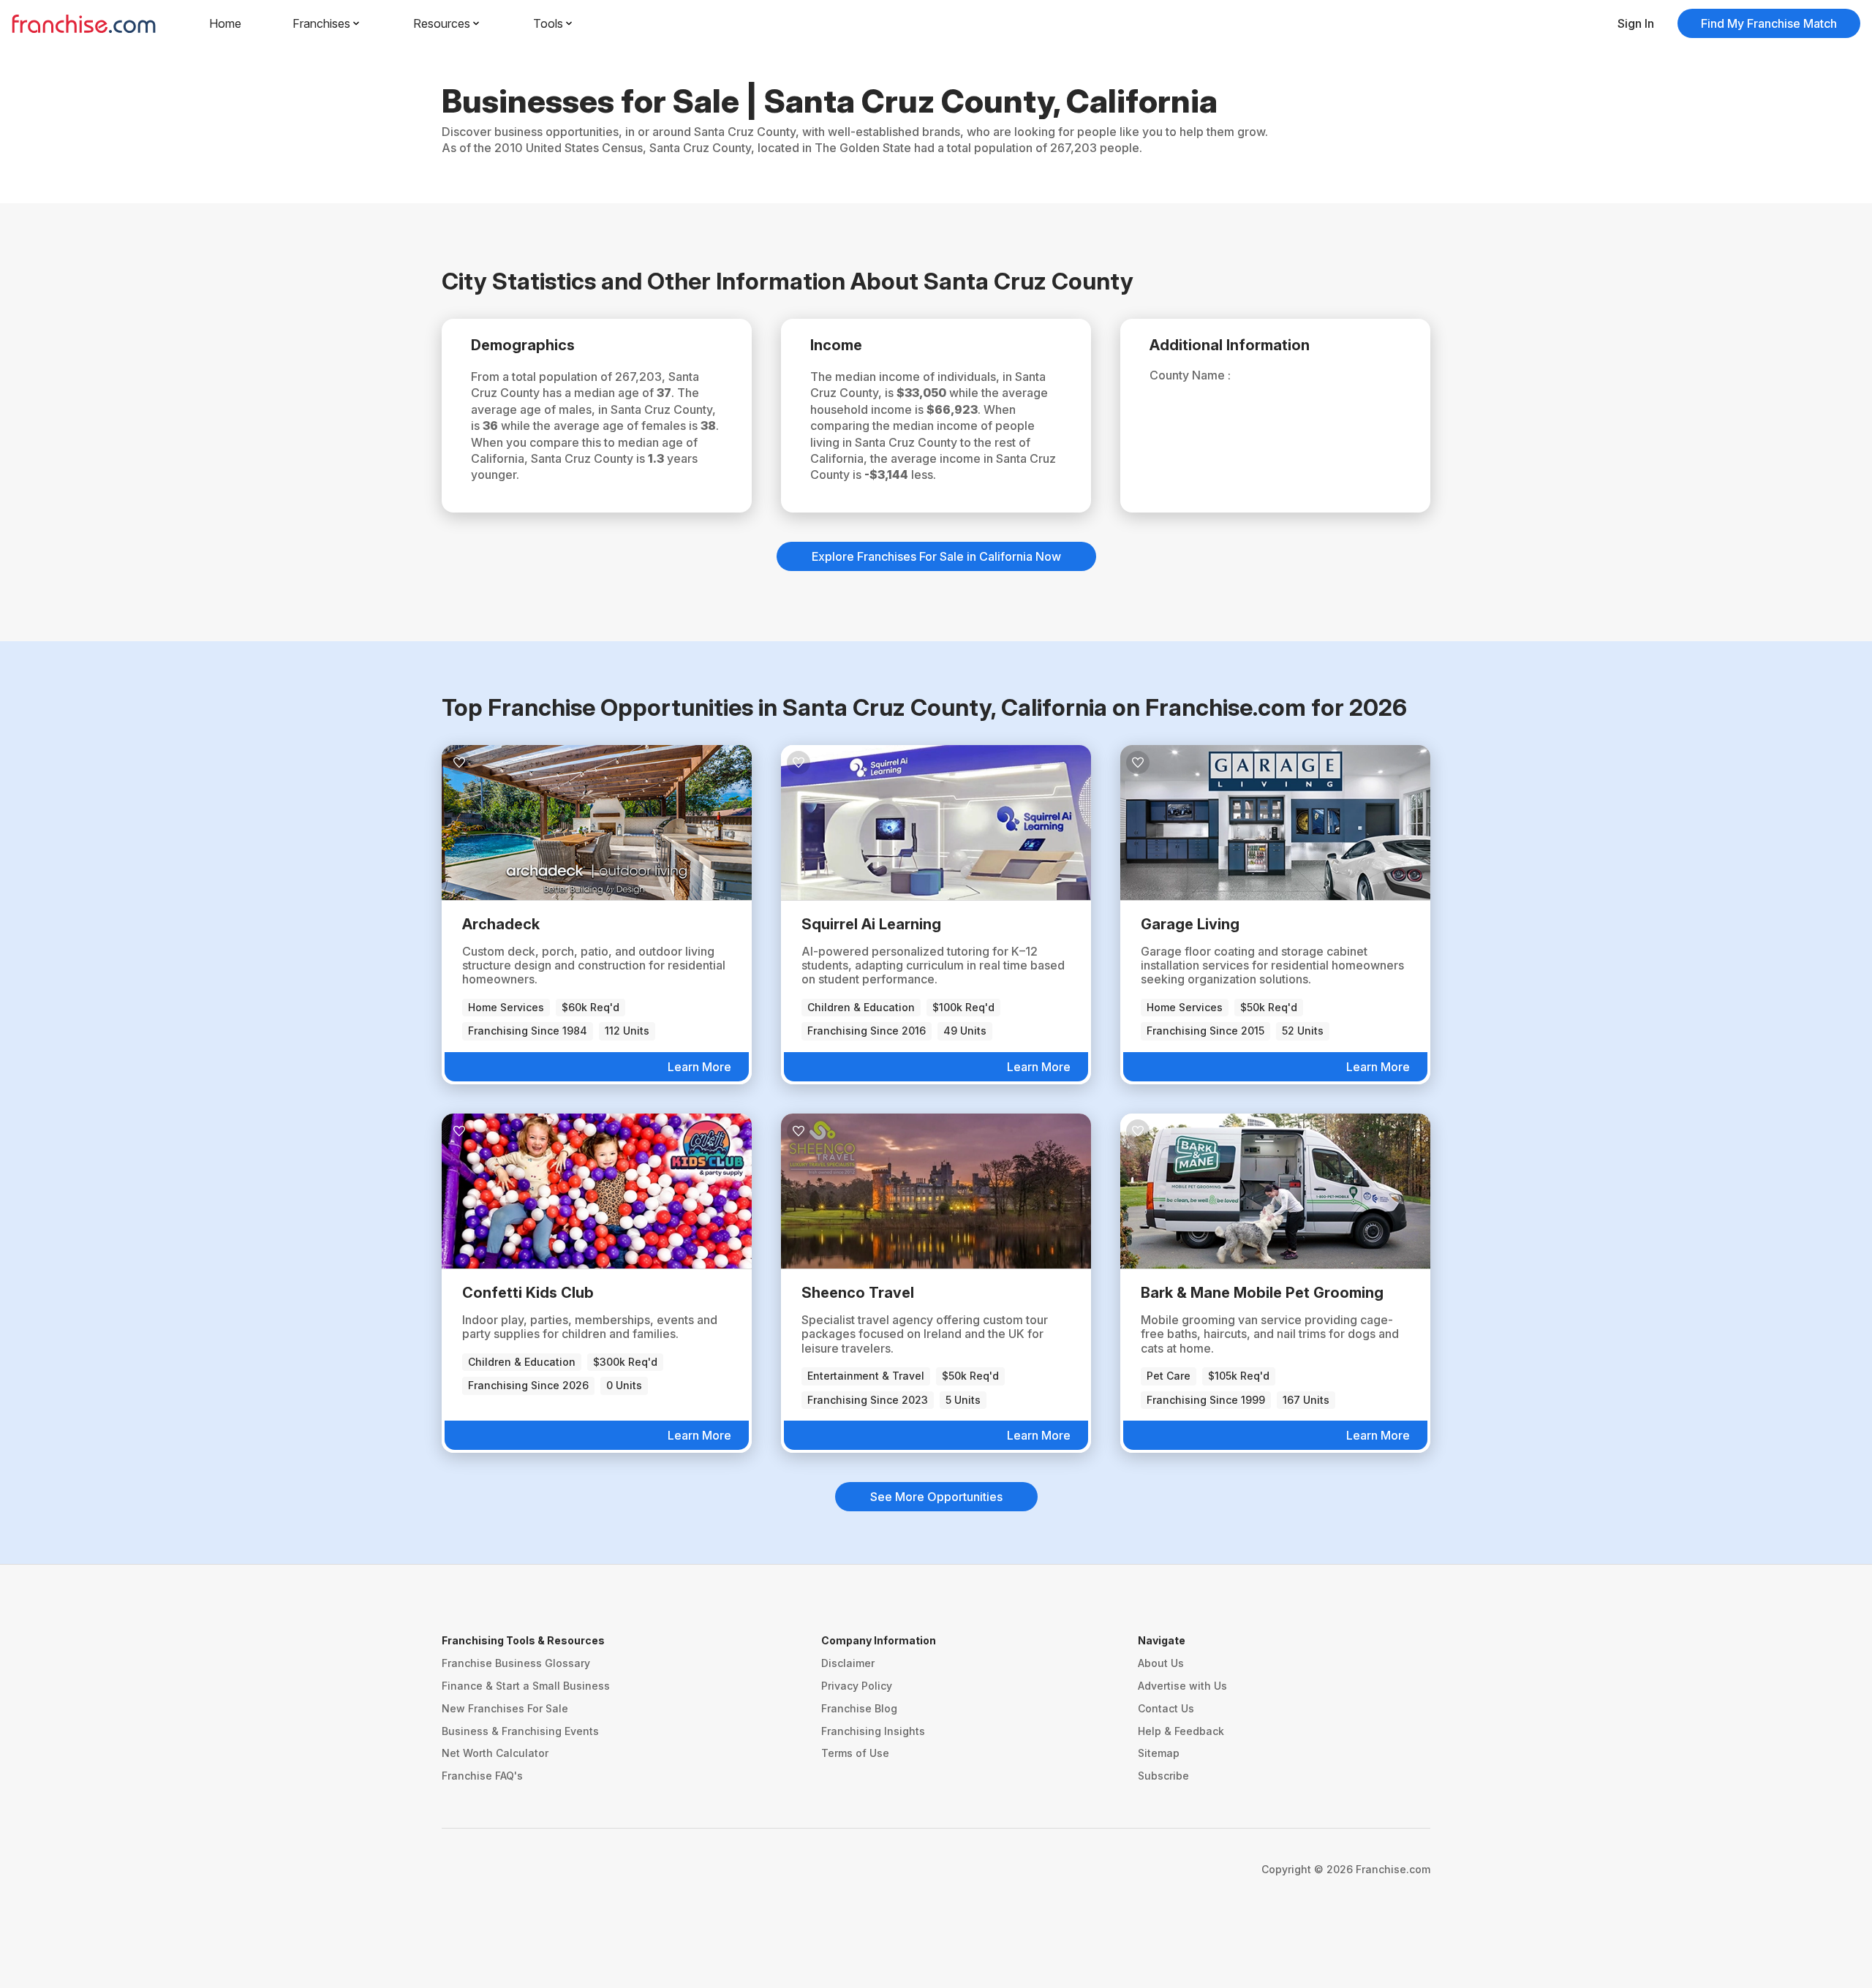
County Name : (1190, 375)
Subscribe (1163, 1776)
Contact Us (1166, 1708)
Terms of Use (855, 1753)
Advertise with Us (1182, 1686)
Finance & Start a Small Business (526, 1686)
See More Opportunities (936, 1497)
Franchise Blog (859, 1708)
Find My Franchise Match (1769, 23)
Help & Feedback (1181, 1731)
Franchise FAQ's (482, 1776)
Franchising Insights (873, 1731)
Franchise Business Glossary (516, 1663)
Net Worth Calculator (495, 1753)
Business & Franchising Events (520, 1731)
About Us (1161, 1663)
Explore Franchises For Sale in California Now (936, 556)
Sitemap (1159, 1753)
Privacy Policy (857, 1686)
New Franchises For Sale (505, 1708)
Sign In (1636, 23)
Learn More (699, 1067)
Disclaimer (848, 1663)
